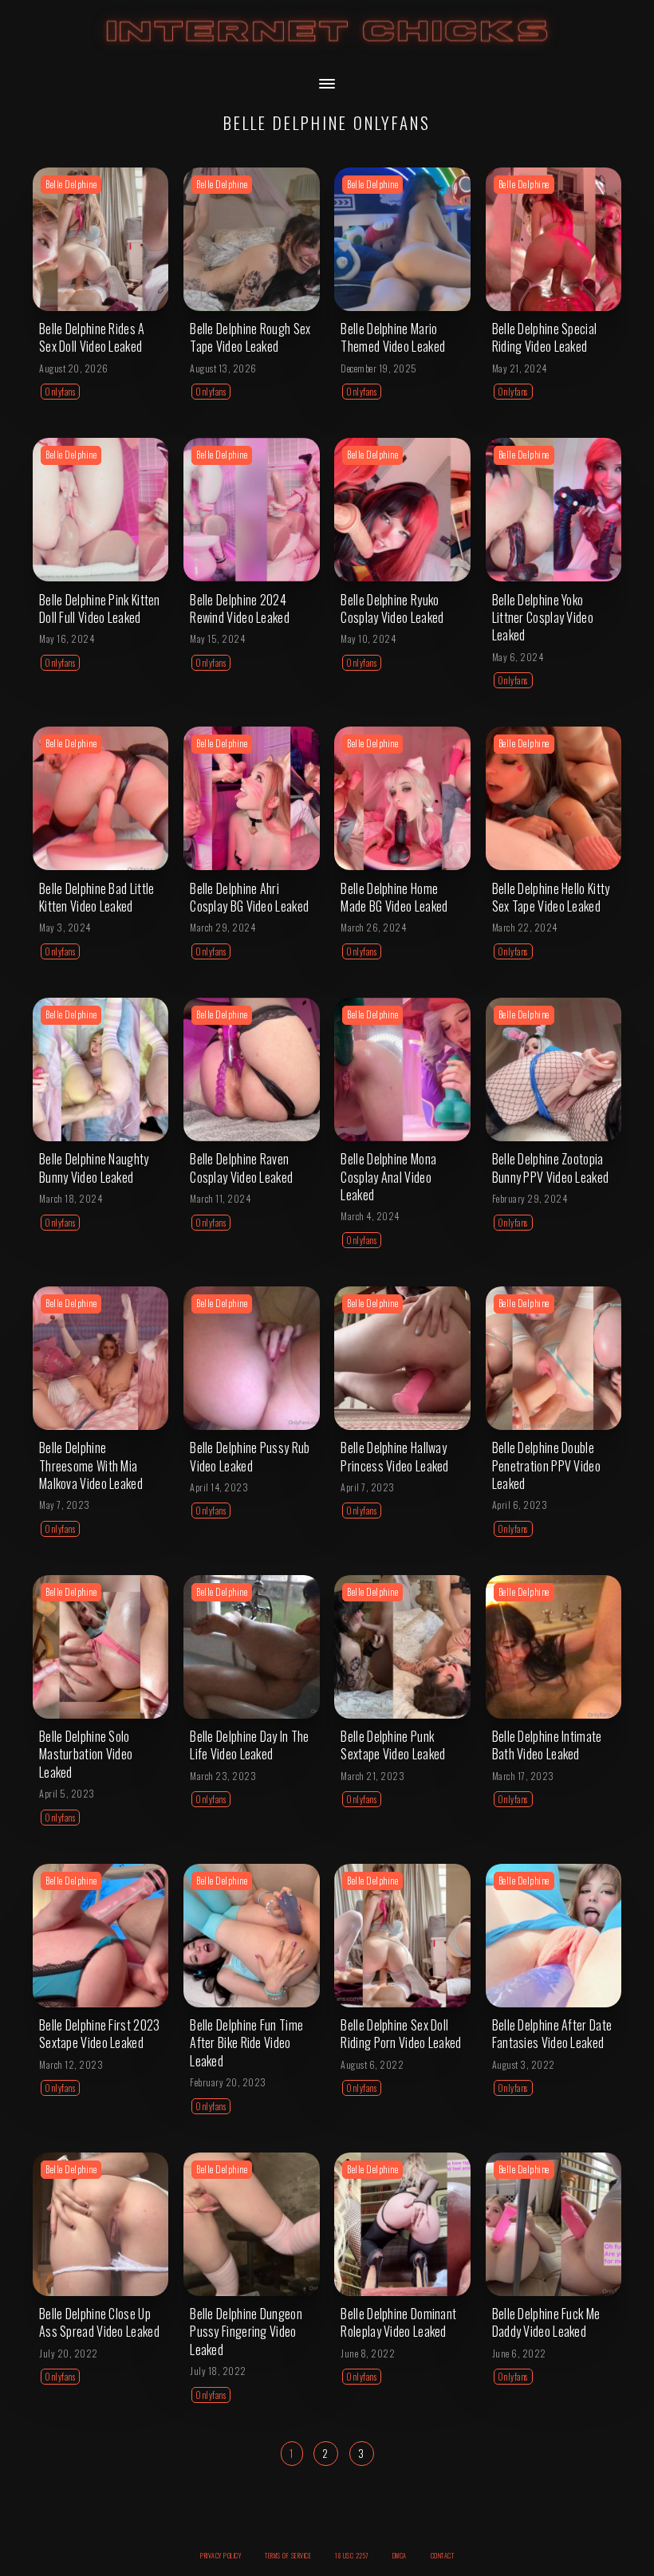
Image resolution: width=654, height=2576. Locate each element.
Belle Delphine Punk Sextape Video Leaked (393, 1745)
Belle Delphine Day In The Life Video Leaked (250, 1745)
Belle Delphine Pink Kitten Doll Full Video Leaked (100, 609)
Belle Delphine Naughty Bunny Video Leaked (94, 1168)
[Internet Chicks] (327, 47)
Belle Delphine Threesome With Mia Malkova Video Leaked (91, 1465)
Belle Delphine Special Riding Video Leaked (545, 337)
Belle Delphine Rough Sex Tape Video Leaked (250, 337)
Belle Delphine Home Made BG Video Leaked (394, 897)
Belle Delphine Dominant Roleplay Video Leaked (398, 2322)
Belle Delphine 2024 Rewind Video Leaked (240, 609)
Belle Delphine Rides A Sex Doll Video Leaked (92, 337)
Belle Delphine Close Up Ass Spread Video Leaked (99, 2322)
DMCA (400, 2555)
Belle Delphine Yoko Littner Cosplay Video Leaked (543, 618)
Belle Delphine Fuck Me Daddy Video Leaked (546, 2322)
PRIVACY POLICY (221, 2555)
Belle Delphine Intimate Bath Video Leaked (547, 1745)
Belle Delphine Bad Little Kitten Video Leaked (97, 897)
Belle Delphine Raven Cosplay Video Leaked (241, 1168)
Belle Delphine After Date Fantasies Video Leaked (552, 2034)
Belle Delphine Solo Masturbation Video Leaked (86, 1754)
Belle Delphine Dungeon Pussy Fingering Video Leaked (246, 2332)
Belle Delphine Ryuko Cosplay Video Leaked (392, 609)
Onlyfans (60, 392)
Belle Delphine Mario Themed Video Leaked (393, 337)
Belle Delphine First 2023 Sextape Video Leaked (100, 2034)
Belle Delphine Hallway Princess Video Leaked (394, 1456)
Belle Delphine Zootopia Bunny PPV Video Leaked (551, 1168)
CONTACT (443, 2555)
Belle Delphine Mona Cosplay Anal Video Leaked (388, 1177)
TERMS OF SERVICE (288, 2555)
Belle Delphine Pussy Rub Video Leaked (250, 1456)
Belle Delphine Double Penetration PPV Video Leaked (546, 1465)
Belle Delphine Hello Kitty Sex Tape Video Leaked (551, 897)
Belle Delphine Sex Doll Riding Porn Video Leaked (401, 2034)
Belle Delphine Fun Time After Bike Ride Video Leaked (246, 2043)
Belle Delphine (71, 184)
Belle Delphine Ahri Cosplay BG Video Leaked (249, 897)
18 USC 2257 (352, 2555)
